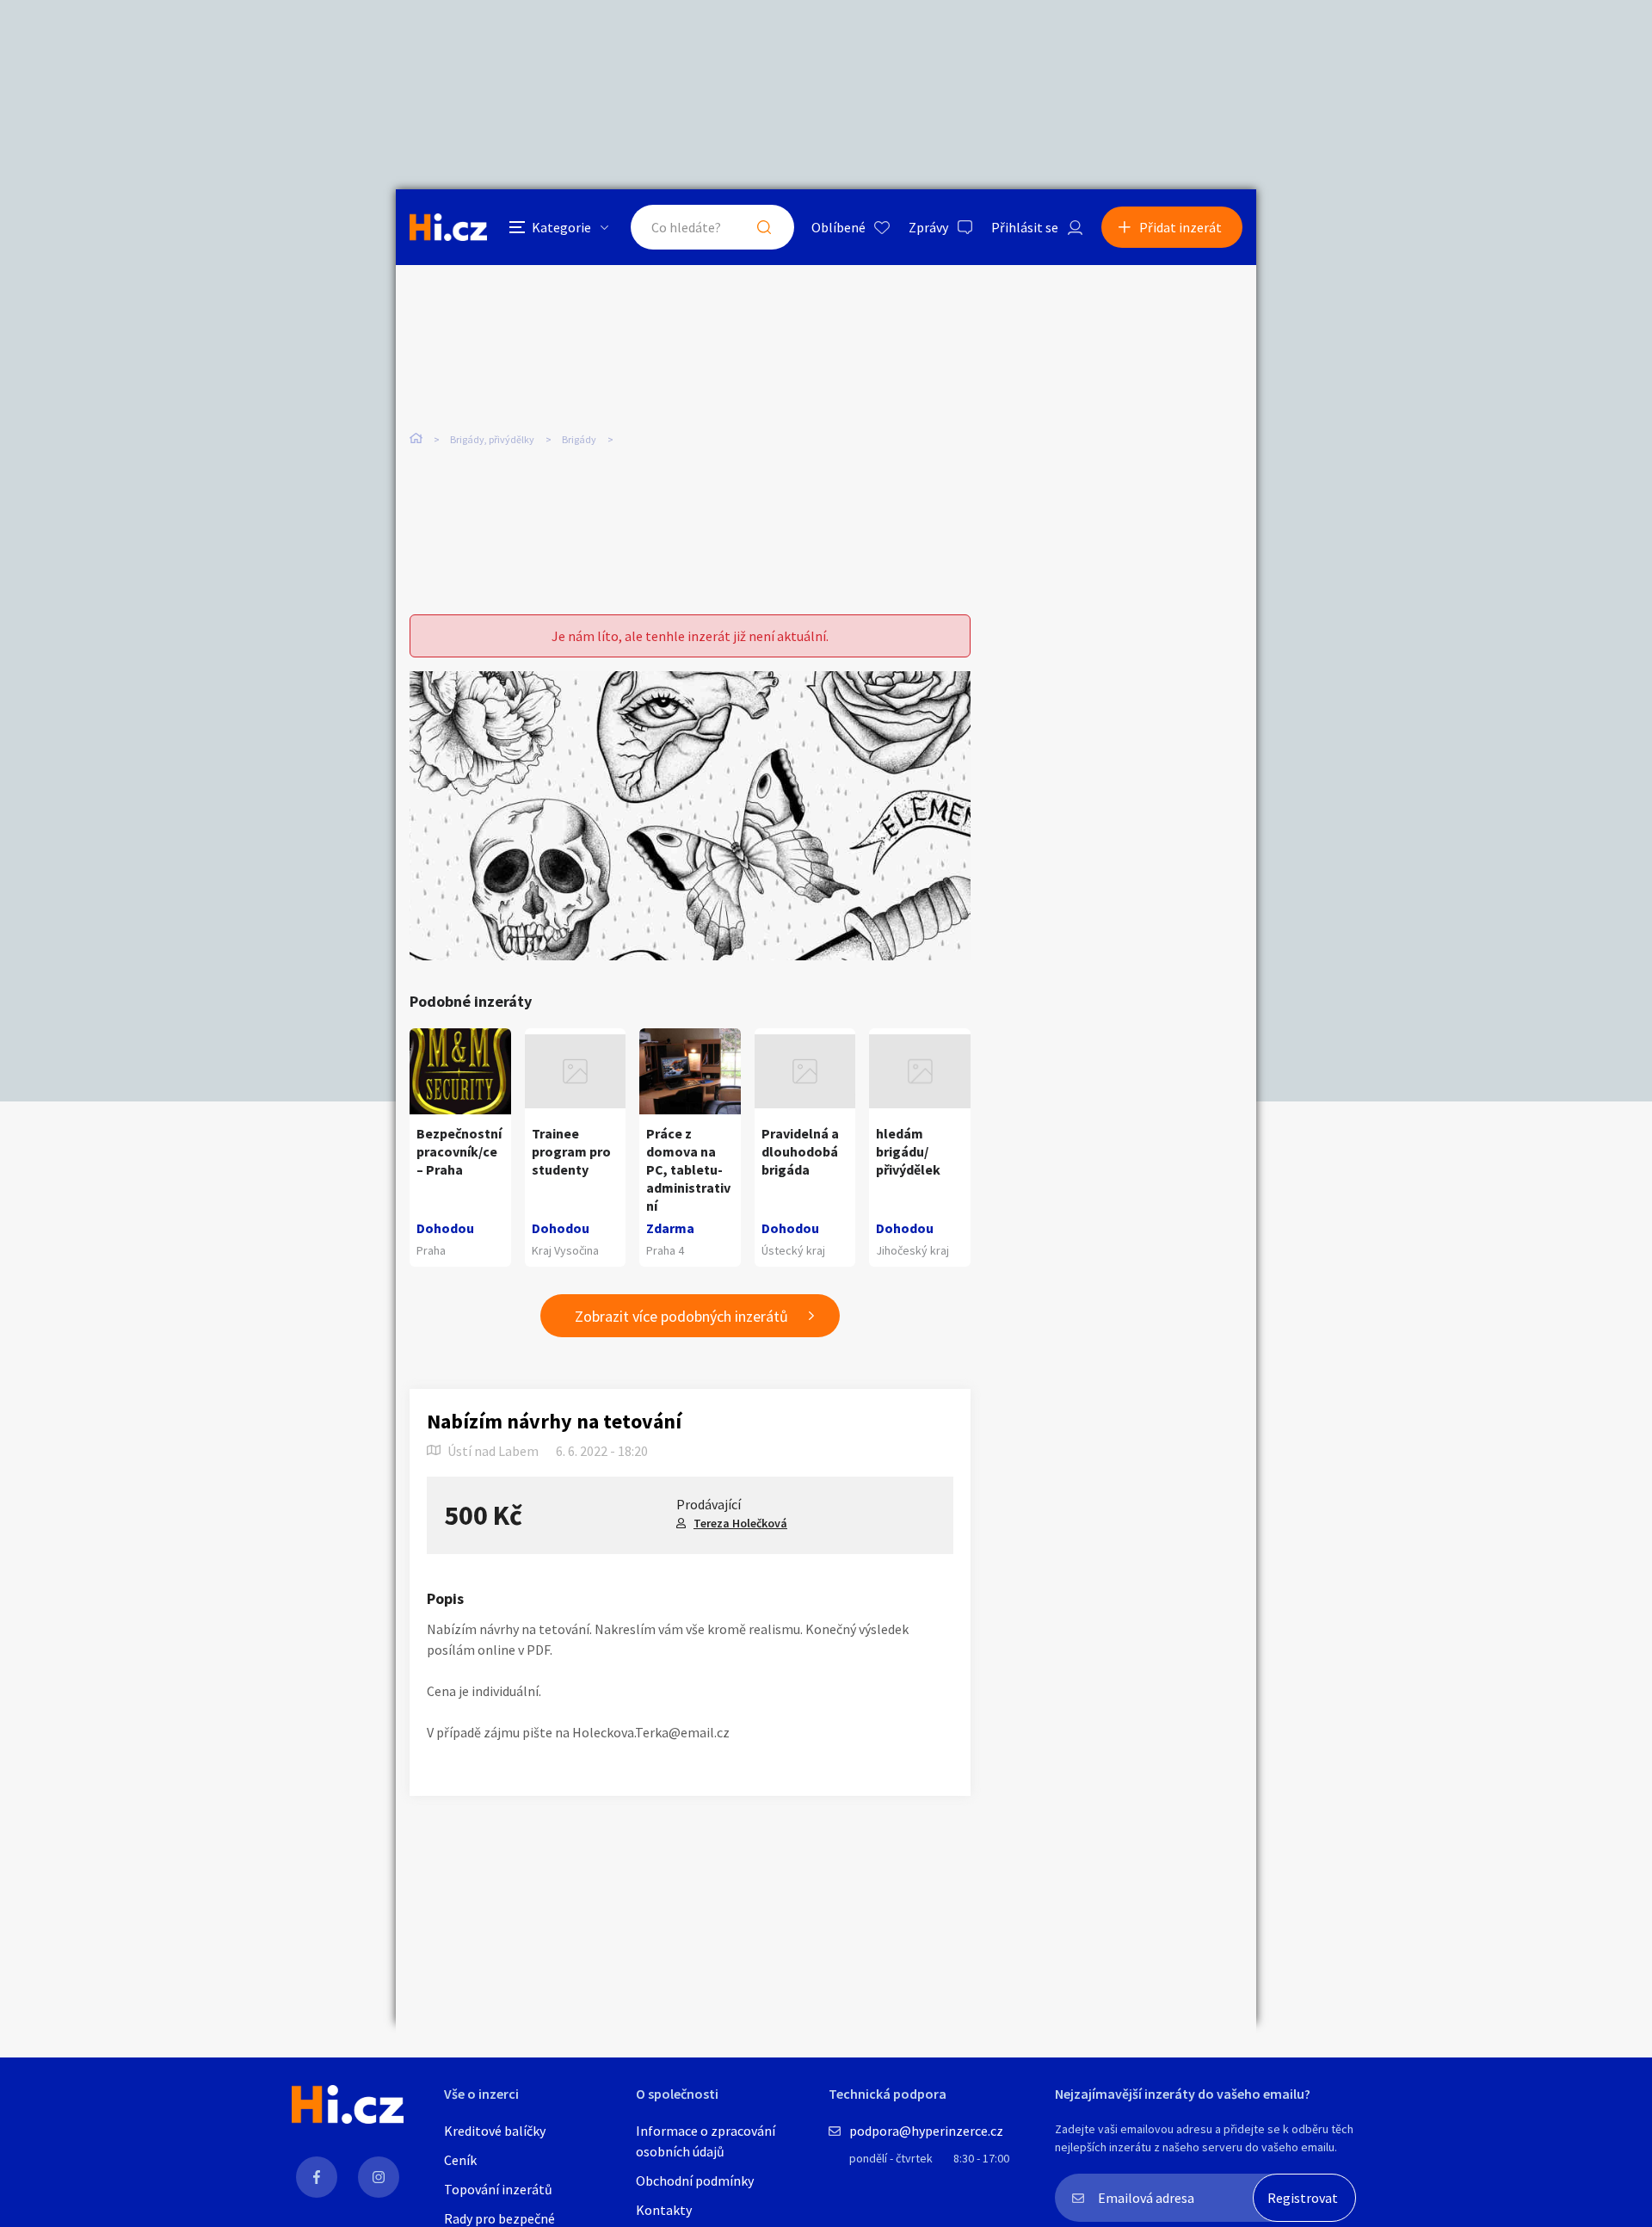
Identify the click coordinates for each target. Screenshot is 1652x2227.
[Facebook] (317, 2177)
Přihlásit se (1025, 227)
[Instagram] (379, 2177)
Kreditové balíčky (495, 2131)
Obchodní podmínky (695, 2181)
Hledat (764, 227)
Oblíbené (838, 227)
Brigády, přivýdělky (492, 439)
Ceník (460, 2160)
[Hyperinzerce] (448, 227)
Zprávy (928, 227)
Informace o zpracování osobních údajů (706, 2141)
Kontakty (664, 2210)
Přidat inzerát (1180, 227)
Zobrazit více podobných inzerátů (681, 1316)
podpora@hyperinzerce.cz (926, 2131)
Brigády (579, 439)
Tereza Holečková (740, 1523)
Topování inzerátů (498, 2189)
